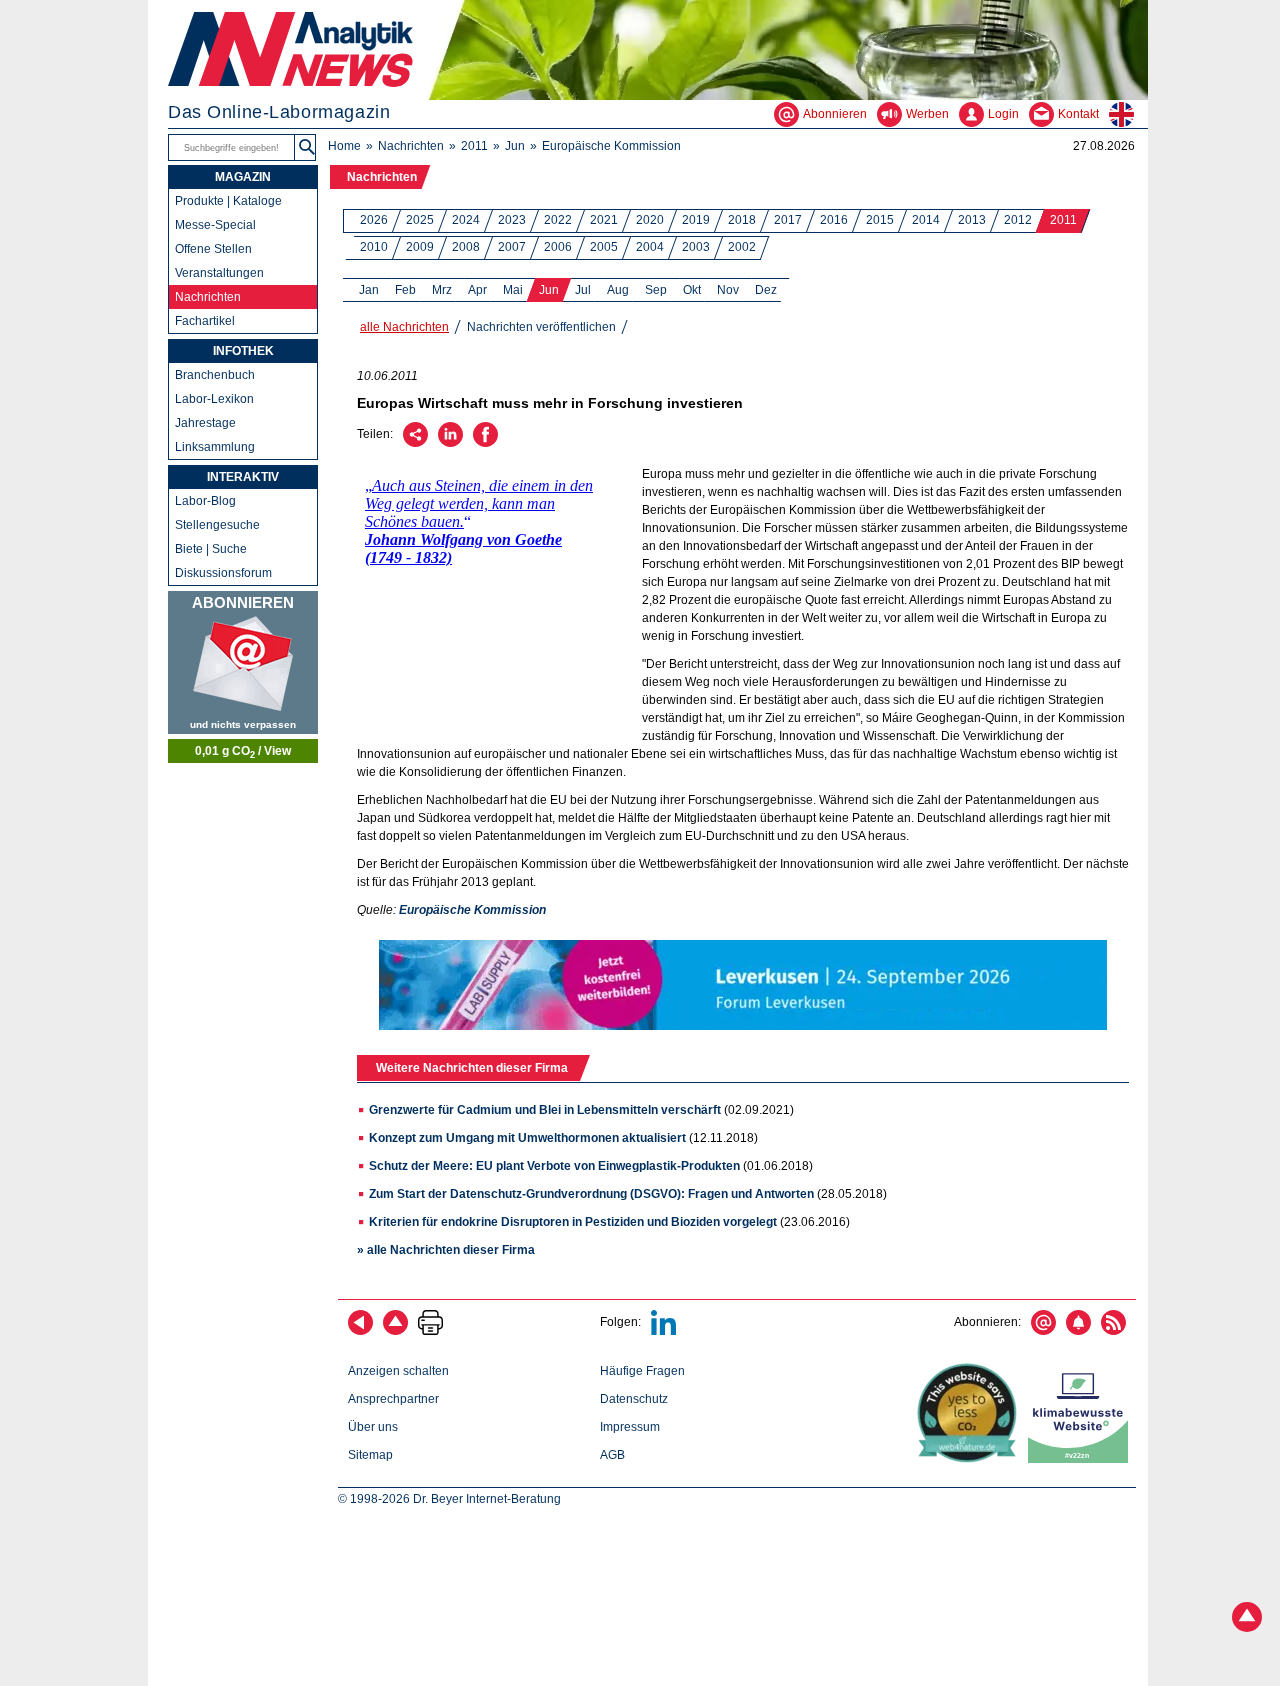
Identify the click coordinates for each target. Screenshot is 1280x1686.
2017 (788, 220)
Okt (692, 290)
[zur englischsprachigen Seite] (1128, 114)
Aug (618, 290)
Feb (405, 290)
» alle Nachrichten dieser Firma (446, 1250)
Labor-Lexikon (214, 399)
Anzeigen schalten (398, 1371)
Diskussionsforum (223, 573)
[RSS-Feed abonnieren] (1113, 1331)
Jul (583, 290)
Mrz (442, 290)
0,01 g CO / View (243, 752)
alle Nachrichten (404, 327)
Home (344, 146)
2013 (972, 220)
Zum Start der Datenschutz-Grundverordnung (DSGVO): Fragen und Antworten (591, 1194)
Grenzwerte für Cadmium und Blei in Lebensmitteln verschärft (545, 1110)
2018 (742, 220)
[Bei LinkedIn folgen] (663, 1331)
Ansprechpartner (393, 1399)
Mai (513, 290)
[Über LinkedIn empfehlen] (450, 443)
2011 (474, 146)
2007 (512, 247)
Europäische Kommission (611, 146)
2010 (374, 247)
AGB (612, 1455)
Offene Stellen (213, 249)
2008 (466, 247)
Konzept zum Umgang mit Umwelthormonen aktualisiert (527, 1138)
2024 (466, 220)
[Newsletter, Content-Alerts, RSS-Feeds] (243, 662)
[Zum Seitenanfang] (395, 1331)
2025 (420, 220)
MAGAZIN (243, 177)
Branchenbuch (215, 375)
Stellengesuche (217, 525)
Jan (369, 290)
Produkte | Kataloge (228, 201)
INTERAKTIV (243, 477)
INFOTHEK (243, 351)
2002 (742, 247)
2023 (512, 220)
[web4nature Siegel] (971, 1459)
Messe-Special (215, 225)
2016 (834, 220)
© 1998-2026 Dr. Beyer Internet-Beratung (449, 1499)
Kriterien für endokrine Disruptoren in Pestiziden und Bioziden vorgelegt (573, 1222)
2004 (650, 247)
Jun (515, 146)
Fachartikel (205, 321)
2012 (1018, 220)
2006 (558, 247)
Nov (728, 290)
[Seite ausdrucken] (430, 1331)
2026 (374, 220)
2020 (650, 220)
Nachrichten (411, 146)
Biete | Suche (211, 549)
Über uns (373, 1427)
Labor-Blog (205, 501)
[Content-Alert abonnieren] (1078, 1331)
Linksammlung (215, 447)
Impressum (630, 1427)
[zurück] (360, 1331)
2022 (558, 220)
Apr (477, 290)
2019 (696, 220)
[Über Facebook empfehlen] (485, 443)
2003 (696, 247)
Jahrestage (205, 423)
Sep (656, 290)
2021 (604, 220)
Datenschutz (634, 1399)
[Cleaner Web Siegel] (1082, 1459)
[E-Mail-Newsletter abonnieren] (1043, 1331)
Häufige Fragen (642, 1371)
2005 (604, 247)
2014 (926, 220)
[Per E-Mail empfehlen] (415, 443)
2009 (420, 247)
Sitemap (370, 1455)
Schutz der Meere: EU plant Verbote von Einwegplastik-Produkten (554, 1166)
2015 (880, 220)
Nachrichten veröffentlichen (541, 327)
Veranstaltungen (219, 273)
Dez (766, 290)
